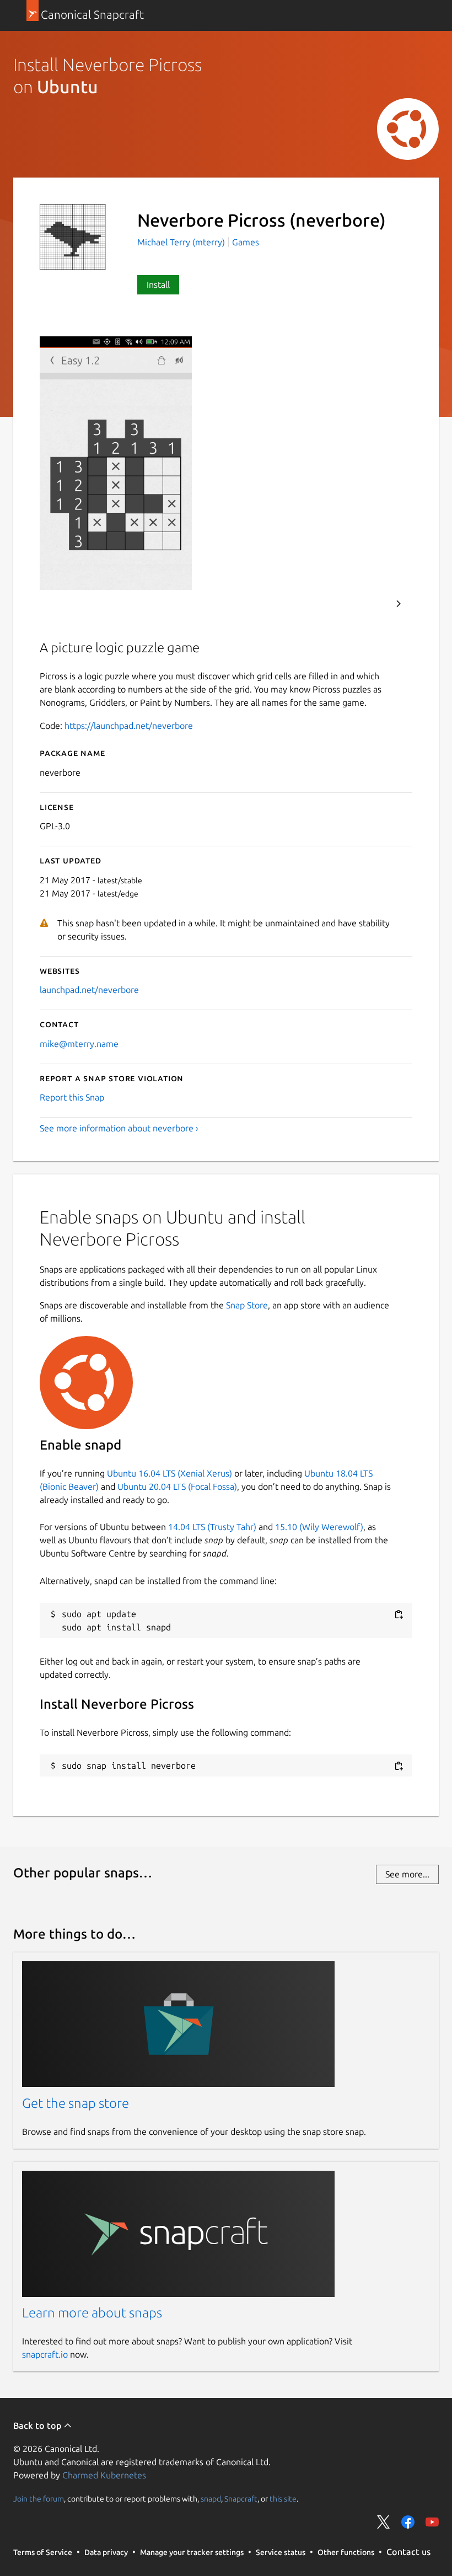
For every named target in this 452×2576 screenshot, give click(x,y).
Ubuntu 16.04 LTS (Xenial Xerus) (169, 1473)
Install (158, 285)
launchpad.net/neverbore (89, 990)
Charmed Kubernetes (104, 2475)
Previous (369, 604)
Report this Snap (72, 1097)
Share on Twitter (384, 2522)
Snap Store (247, 1305)
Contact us (408, 2552)
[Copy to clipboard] (399, 1615)
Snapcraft (241, 2499)
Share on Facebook (408, 2522)
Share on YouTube (432, 2522)
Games (246, 242)
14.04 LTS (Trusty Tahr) (212, 1527)
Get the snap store (76, 2103)
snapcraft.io (45, 2354)
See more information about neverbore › (119, 1128)
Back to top (38, 2425)
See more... (407, 1874)
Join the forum (39, 2499)
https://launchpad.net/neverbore (129, 726)
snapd (211, 2499)
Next (399, 604)
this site (283, 2499)
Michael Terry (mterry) (182, 242)
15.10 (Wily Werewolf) (319, 1527)
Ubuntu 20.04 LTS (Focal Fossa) (177, 1486)
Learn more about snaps (92, 2313)
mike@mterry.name (79, 1044)
